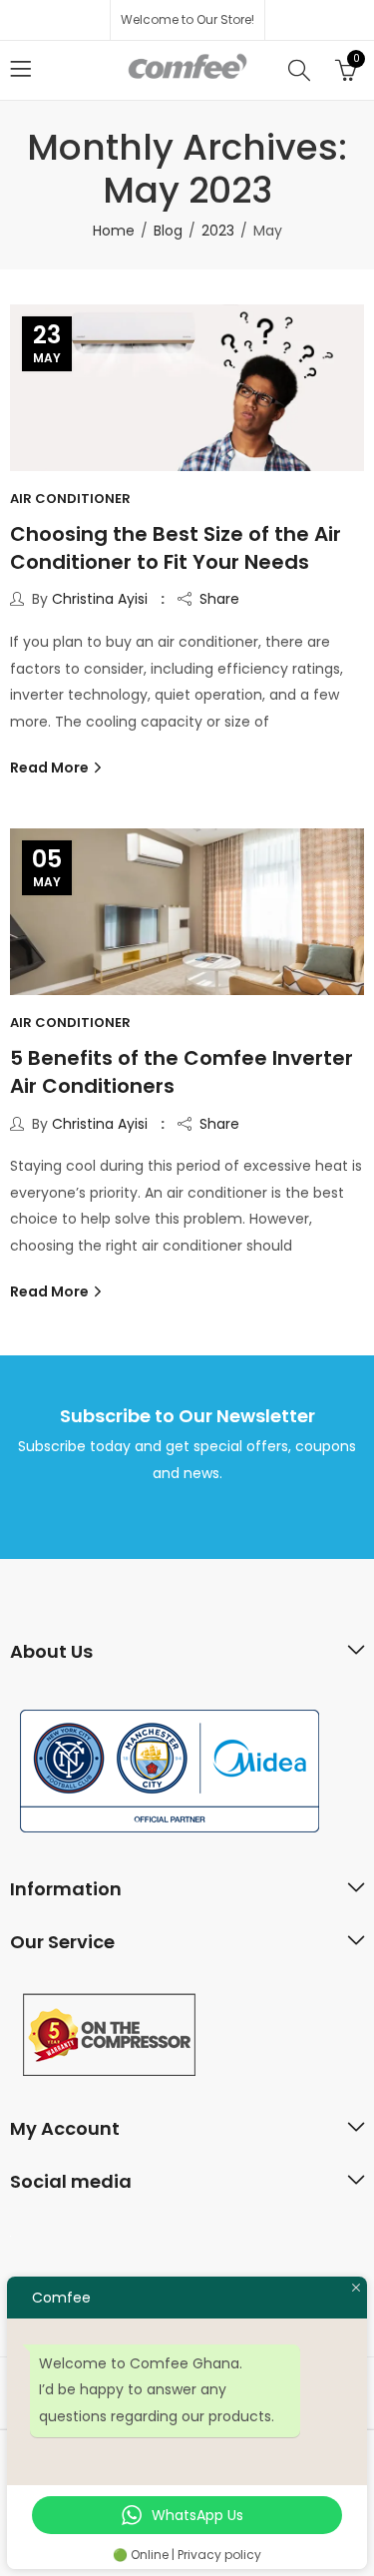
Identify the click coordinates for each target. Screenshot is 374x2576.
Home (114, 231)
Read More (51, 768)
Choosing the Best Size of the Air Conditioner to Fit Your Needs (176, 548)
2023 (218, 231)
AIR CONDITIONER (70, 499)
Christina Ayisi (100, 599)
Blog (168, 231)
